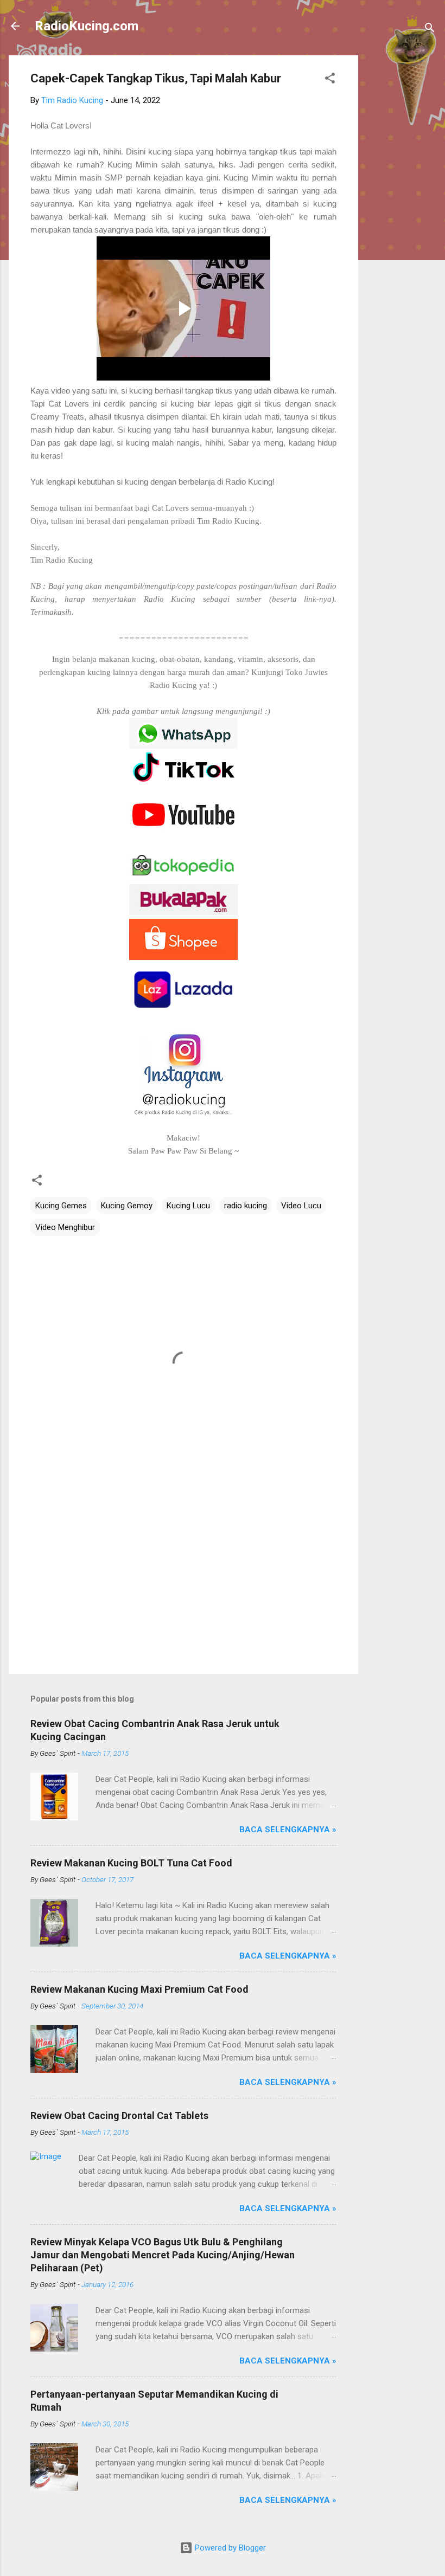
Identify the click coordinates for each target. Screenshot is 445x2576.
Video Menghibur (65, 1227)
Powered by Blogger (229, 2548)
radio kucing (246, 1206)
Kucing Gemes (61, 1206)
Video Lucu (301, 1206)
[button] (330, 80)
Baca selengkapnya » (288, 1830)
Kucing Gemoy (127, 1206)
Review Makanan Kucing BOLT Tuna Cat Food (131, 1863)
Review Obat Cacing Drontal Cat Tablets (119, 2115)
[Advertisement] (402, 218)
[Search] (430, 30)
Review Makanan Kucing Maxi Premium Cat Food (139, 1989)
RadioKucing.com (87, 26)
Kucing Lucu (188, 1206)
